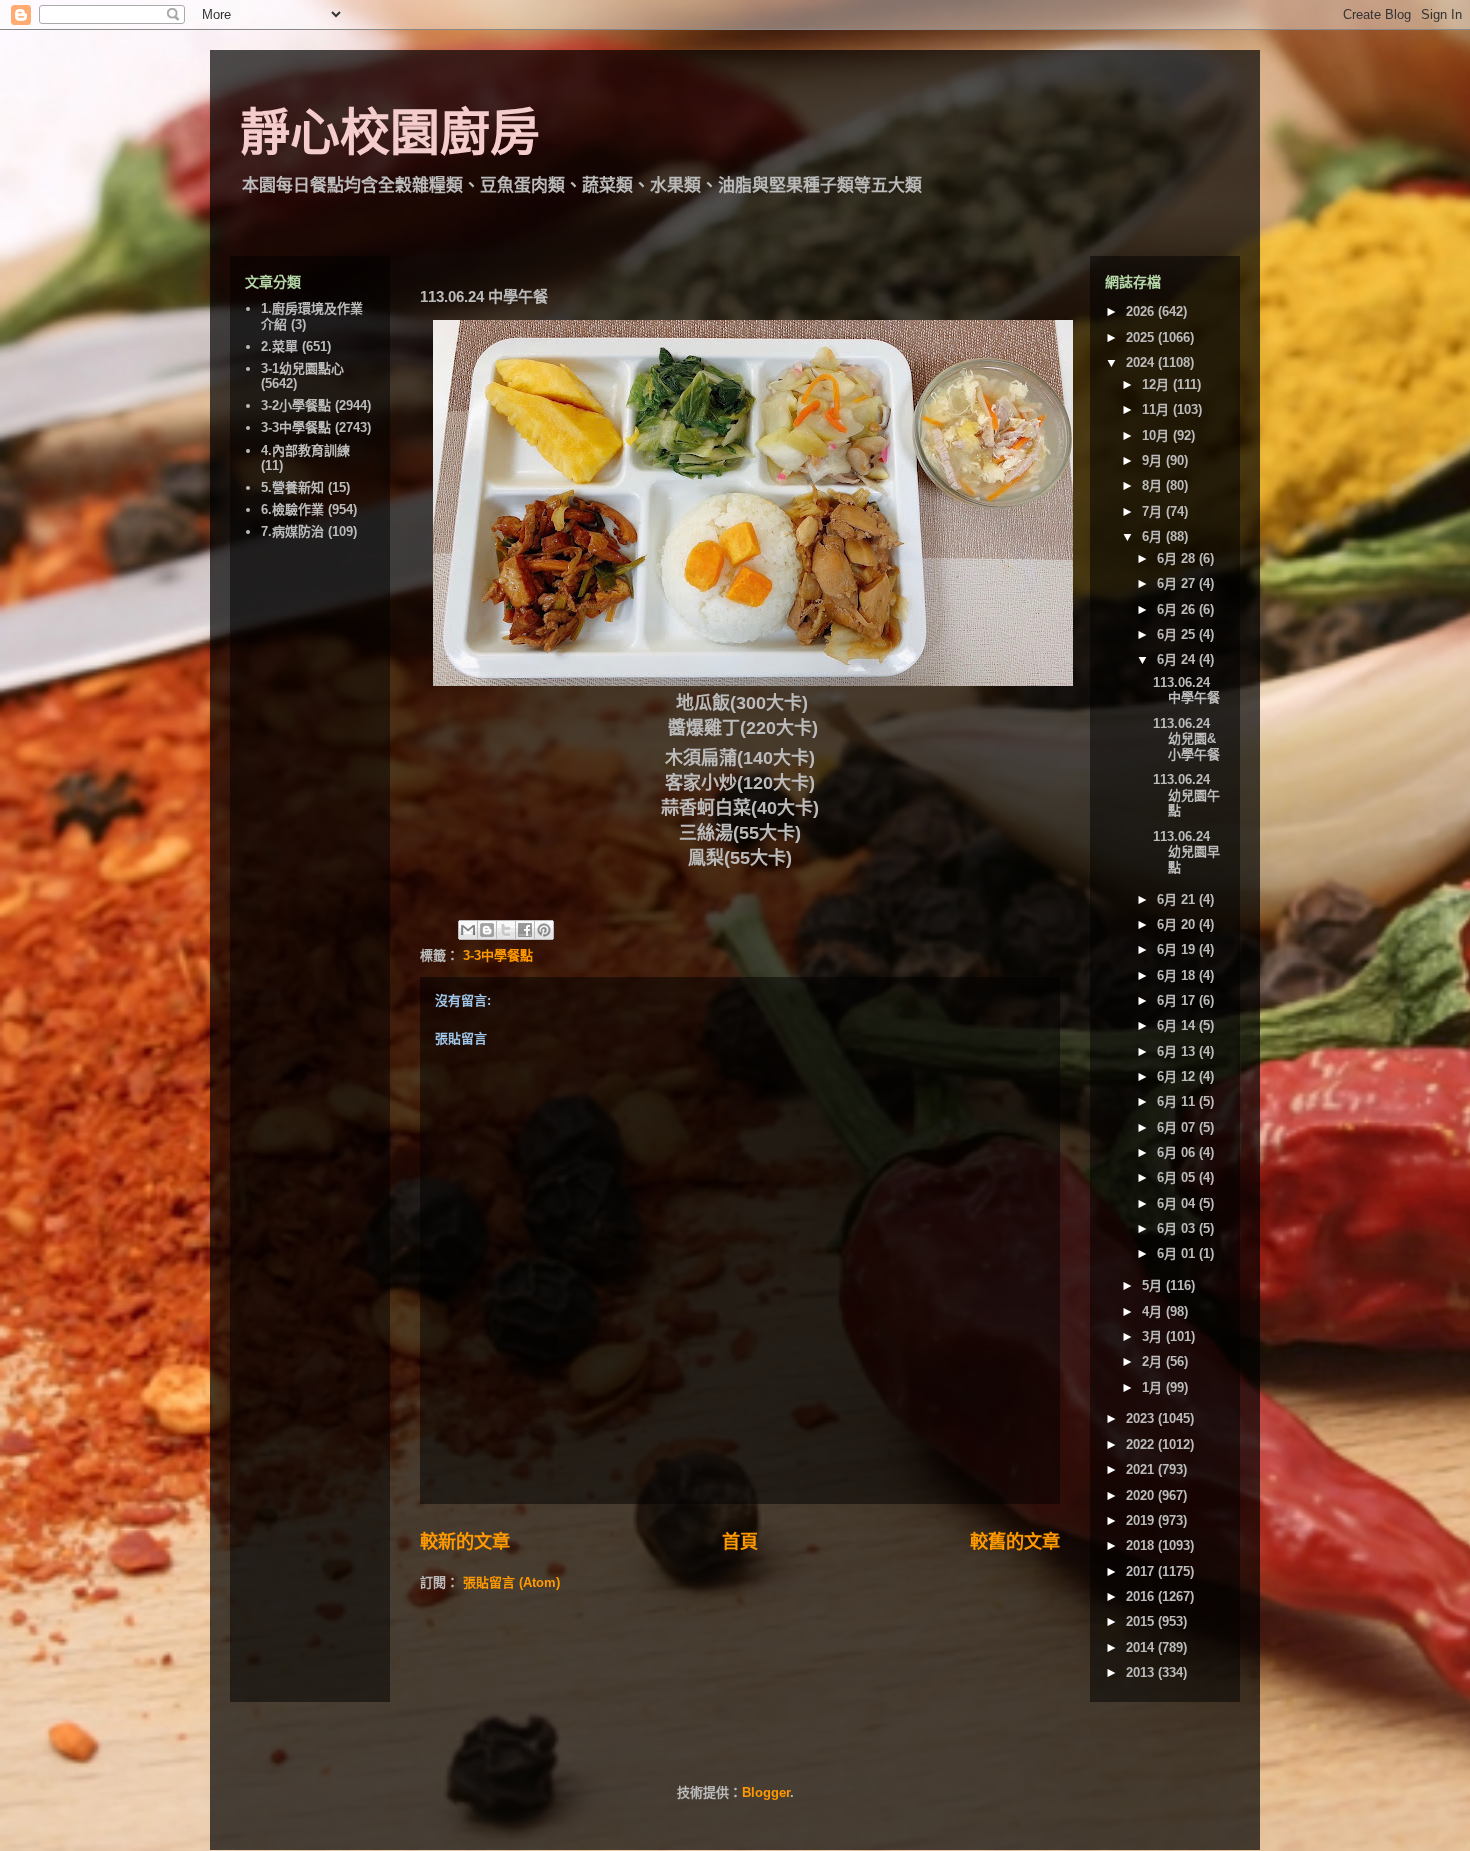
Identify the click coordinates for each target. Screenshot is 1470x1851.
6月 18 (1178, 975)
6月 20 (1178, 924)
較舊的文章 (1015, 1542)
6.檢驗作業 (292, 509)
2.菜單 (279, 346)
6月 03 (1178, 1228)
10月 (1157, 435)
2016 (1142, 1596)
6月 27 (1178, 583)
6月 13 (1178, 1051)
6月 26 (1178, 609)
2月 (1154, 1361)
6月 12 (1178, 1076)
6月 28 (1178, 558)
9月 (1154, 460)
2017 (1142, 1571)
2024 (1142, 362)
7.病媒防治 (292, 531)
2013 (1142, 1672)
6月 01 (1178, 1253)
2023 (1142, 1418)
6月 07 (1178, 1127)
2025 (1142, 337)
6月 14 (1178, 1025)
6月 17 (1178, 1000)
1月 (1154, 1387)
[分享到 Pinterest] (544, 930)
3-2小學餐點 (296, 405)
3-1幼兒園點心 (302, 368)
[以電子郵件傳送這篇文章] (468, 930)
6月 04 (1178, 1203)
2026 (1142, 311)
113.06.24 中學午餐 (1186, 690)
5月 (1154, 1285)
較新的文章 (465, 1542)
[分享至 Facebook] (525, 930)
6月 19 (1178, 949)
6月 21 (1178, 899)
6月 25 (1178, 634)
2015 (1142, 1621)
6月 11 (1178, 1101)
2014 (1142, 1647)
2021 (1142, 1469)
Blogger (766, 1792)
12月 (1157, 384)
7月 (1154, 511)
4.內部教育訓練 (305, 450)
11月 (1157, 409)
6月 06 (1178, 1152)
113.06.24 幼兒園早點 (1186, 852)
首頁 (740, 1542)
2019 (1142, 1520)
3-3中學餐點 (498, 955)
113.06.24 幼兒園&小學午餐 (1186, 739)
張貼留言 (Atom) (511, 1582)
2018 (1142, 1545)
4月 (1154, 1311)
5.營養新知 (292, 487)
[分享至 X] (506, 930)
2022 (1142, 1444)
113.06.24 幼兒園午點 (1186, 795)
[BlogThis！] (487, 930)
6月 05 (1178, 1177)
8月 (1154, 485)
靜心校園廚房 (390, 133)
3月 (1154, 1336)
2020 (1142, 1495)
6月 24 (1178, 659)
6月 (1154, 536)
